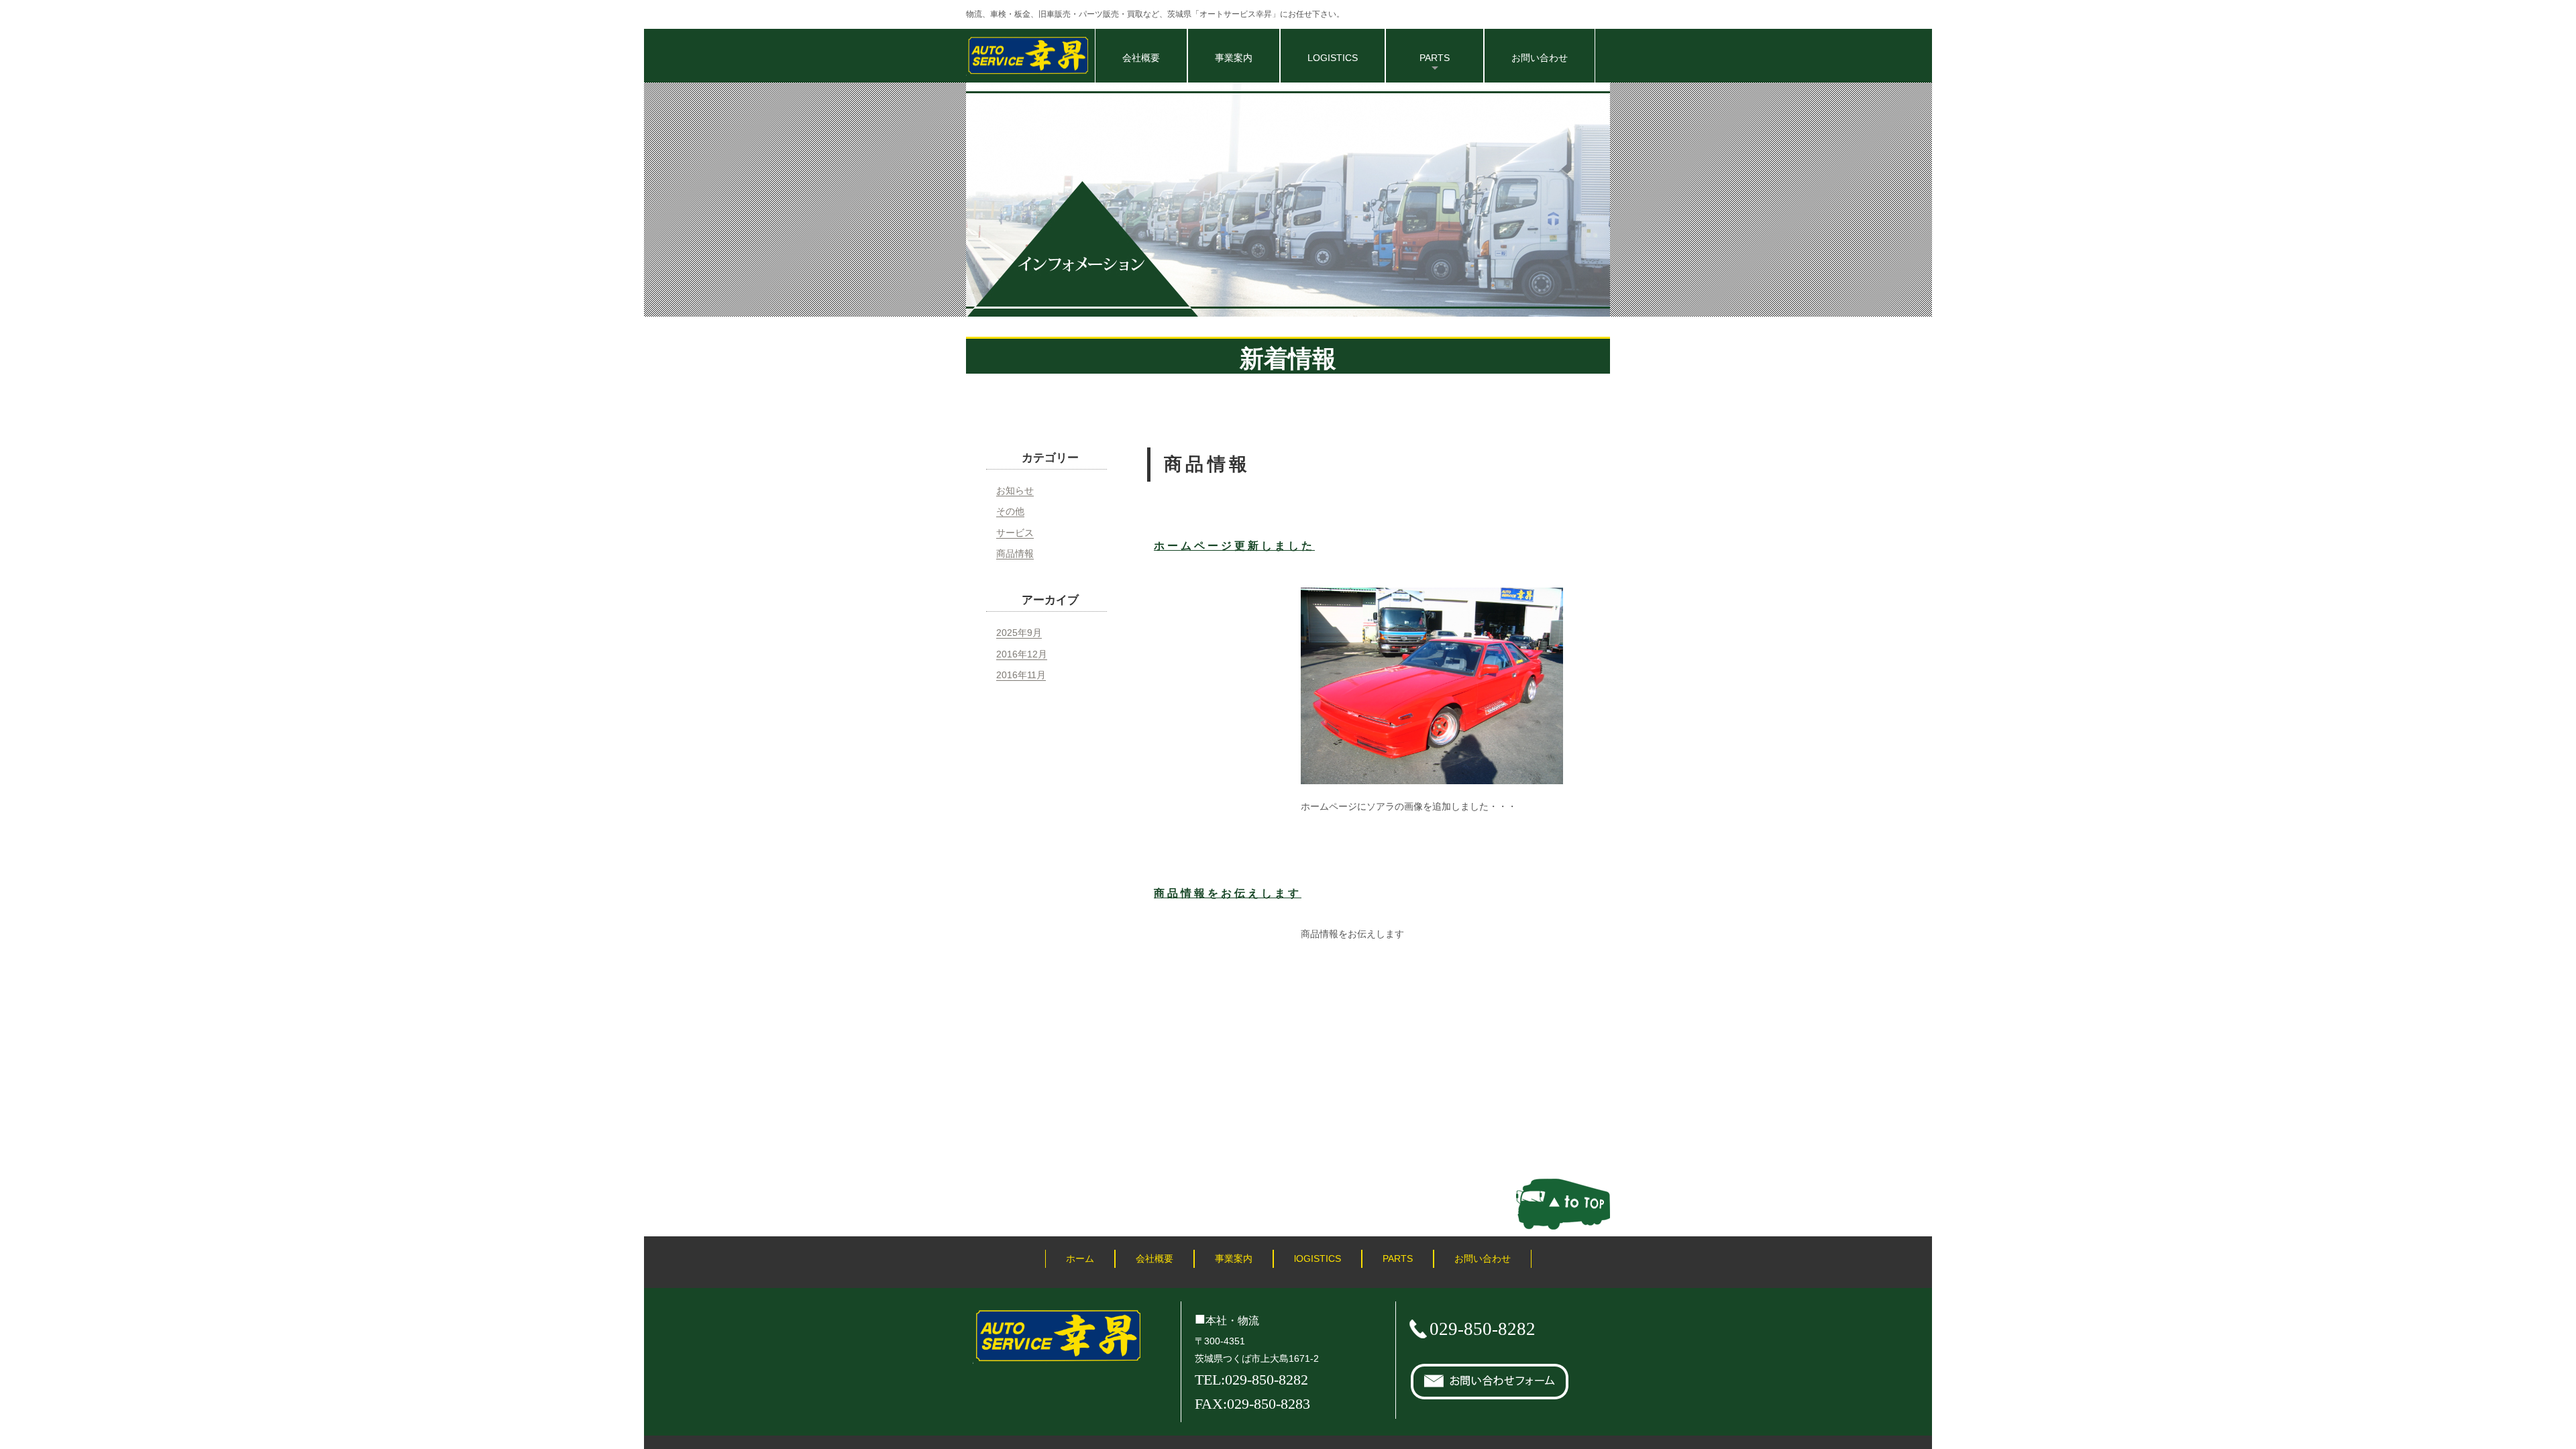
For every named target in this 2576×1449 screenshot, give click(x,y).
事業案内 (1234, 58)
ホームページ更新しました (1234, 546)
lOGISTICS (1318, 1258)
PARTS (1398, 1258)
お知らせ (1015, 490)
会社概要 (1141, 58)
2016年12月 (1022, 654)
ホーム (1080, 1258)
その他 (1010, 511)
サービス (1015, 533)
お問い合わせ (1540, 58)
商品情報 (1015, 553)
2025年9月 (1019, 633)
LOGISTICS (1333, 58)
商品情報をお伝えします (1228, 893)
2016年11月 (1021, 675)
